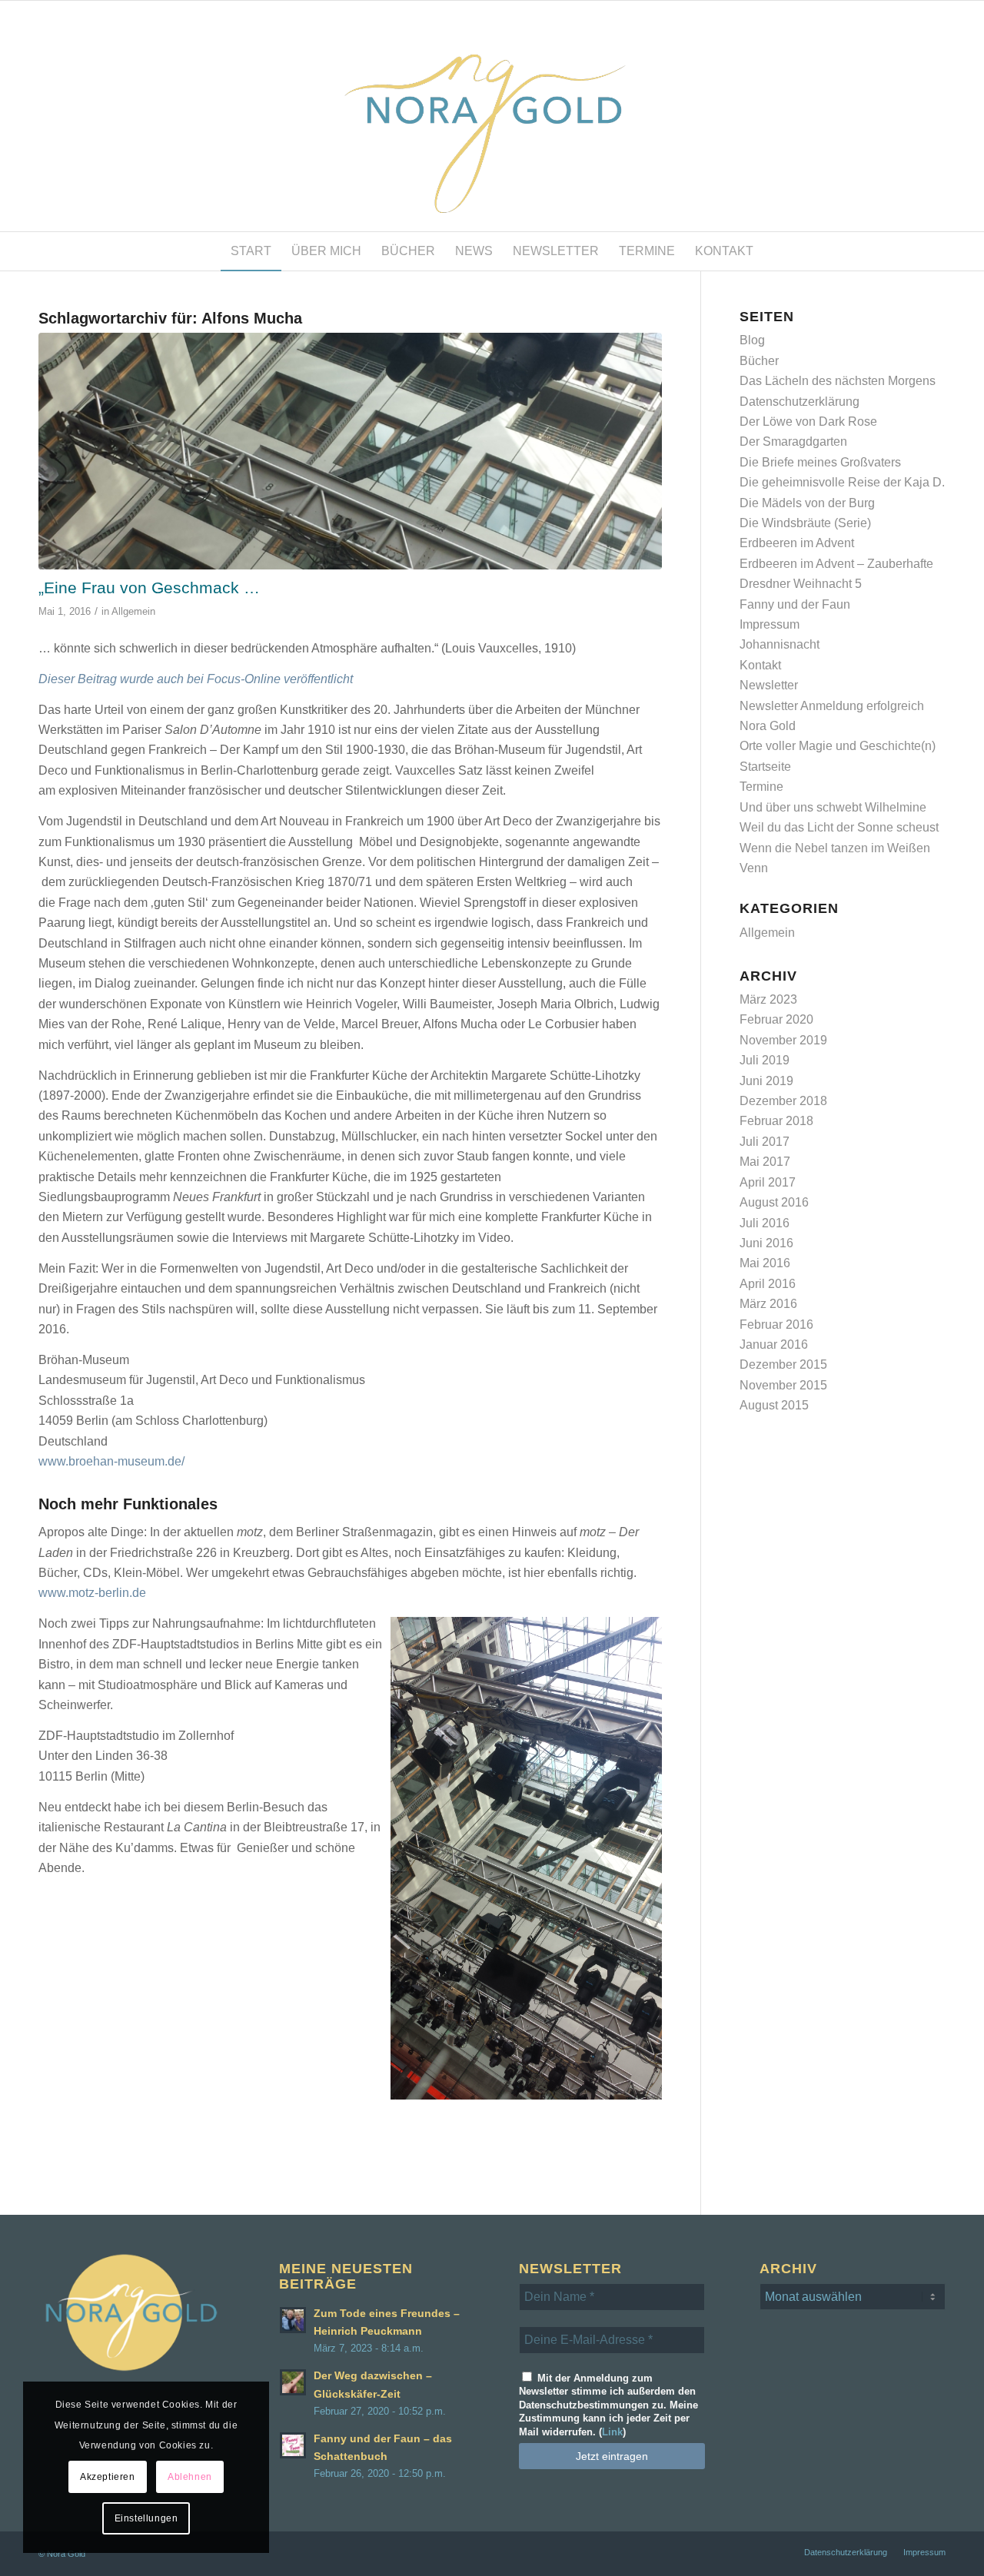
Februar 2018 (776, 1121)
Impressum (770, 624)
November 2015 (783, 1385)
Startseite (765, 767)
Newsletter (769, 685)
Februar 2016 (776, 1325)
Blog (752, 340)
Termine (761, 787)
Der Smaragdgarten (793, 442)
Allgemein (133, 611)
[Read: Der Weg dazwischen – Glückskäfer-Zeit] (293, 2382)
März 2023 (768, 999)
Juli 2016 (765, 1223)
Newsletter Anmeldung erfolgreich (832, 706)
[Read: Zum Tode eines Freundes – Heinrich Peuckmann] (293, 2320)
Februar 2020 (776, 1019)
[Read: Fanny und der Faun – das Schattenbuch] (293, 2445)
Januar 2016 (774, 1344)
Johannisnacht (780, 644)
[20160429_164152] (350, 451)
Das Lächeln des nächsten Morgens (838, 381)
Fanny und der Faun (795, 604)
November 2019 (783, 1040)
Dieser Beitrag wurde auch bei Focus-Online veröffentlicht (196, 679)
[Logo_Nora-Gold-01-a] (492, 116)
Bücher (759, 361)
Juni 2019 (766, 1081)
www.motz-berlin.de (92, 1593)
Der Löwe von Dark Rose (808, 422)
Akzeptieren (108, 2477)
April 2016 (768, 1284)
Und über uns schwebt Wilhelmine (833, 807)
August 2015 (774, 1405)
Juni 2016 (766, 1243)
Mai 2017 (765, 1162)
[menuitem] (251, 251)
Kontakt (760, 665)
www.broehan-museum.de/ (111, 1461)
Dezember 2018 (783, 1101)
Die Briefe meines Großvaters (820, 462)
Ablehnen (190, 2477)
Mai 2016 (765, 1263)
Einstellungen (146, 2518)
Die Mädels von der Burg (807, 503)
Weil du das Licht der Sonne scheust (839, 827)
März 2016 (768, 1304)
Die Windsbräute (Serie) (805, 523)
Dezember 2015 (783, 1364)
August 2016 (774, 1202)
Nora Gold (768, 726)
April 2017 (768, 1182)
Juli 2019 (765, 1060)
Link (612, 2432)
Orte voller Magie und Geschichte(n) (838, 746)
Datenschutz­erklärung (799, 402)
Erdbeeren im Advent (797, 543)
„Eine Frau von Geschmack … (149, 588)
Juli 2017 (765, 1142)
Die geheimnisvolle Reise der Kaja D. (842, 482)
